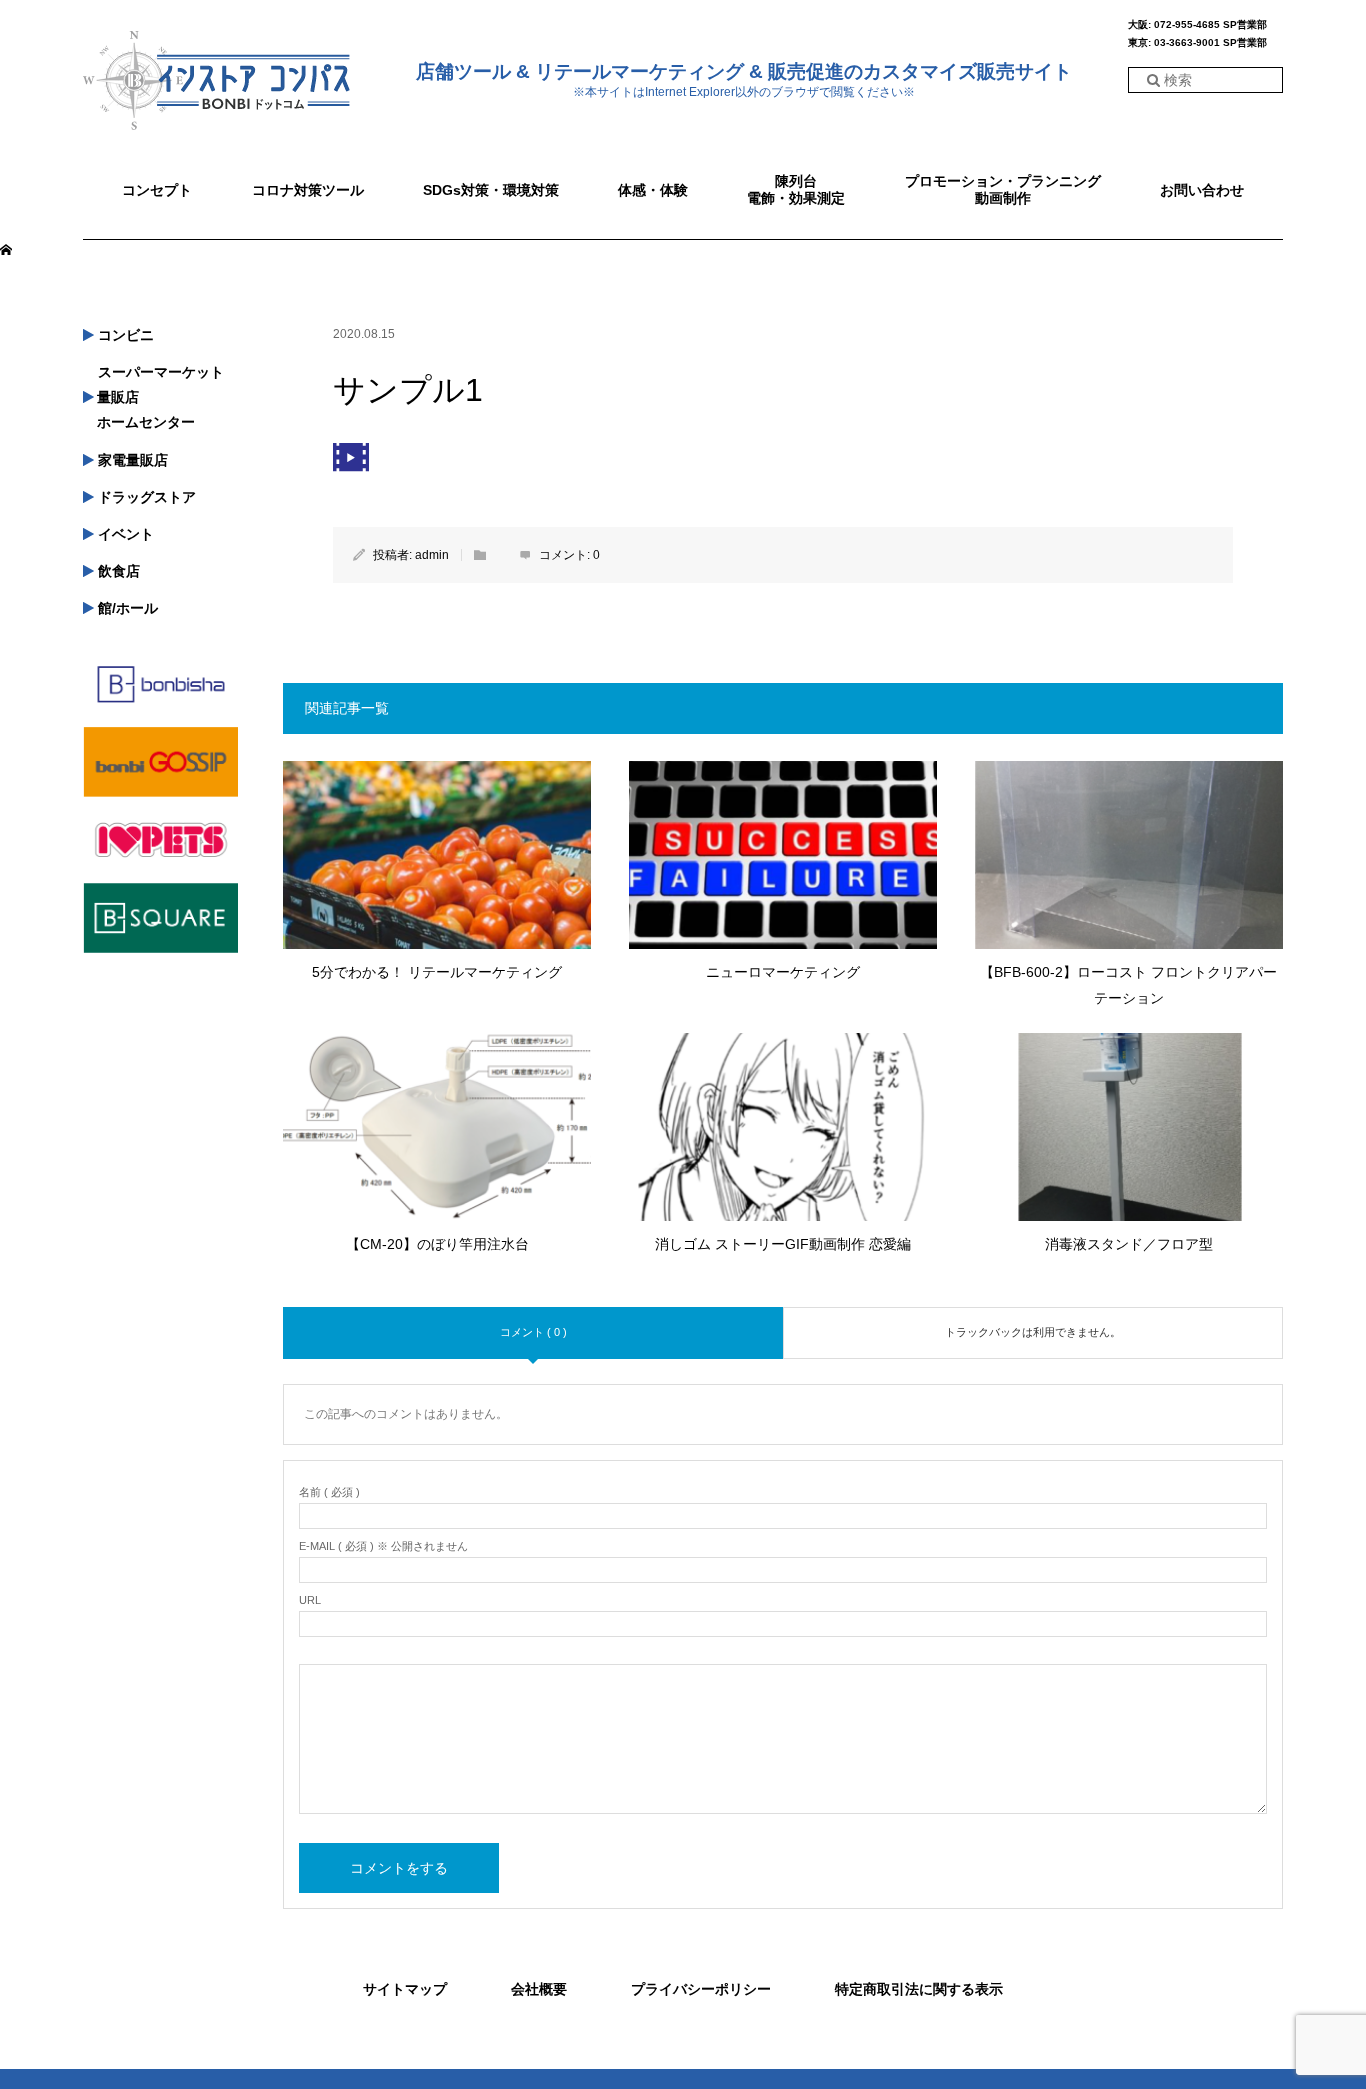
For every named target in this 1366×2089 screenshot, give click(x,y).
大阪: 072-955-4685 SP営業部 (1197, 25)
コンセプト (157, 190)
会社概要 (539, 1989)
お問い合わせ (1202, 190)
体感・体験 (653, 190)
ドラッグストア (145, 497)
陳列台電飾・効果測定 (796, 189)
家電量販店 (131, 460)
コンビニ (124, 335)
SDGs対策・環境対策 (491, 190)
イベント (124, 534)
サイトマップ (405, 1989)
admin (432, 555)
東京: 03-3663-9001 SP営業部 (1197, 43)
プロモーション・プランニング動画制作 (1003, 189)
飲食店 (117, 571)
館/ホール (126, 608)
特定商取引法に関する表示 (919, 1989)
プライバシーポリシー (701, 1989)
